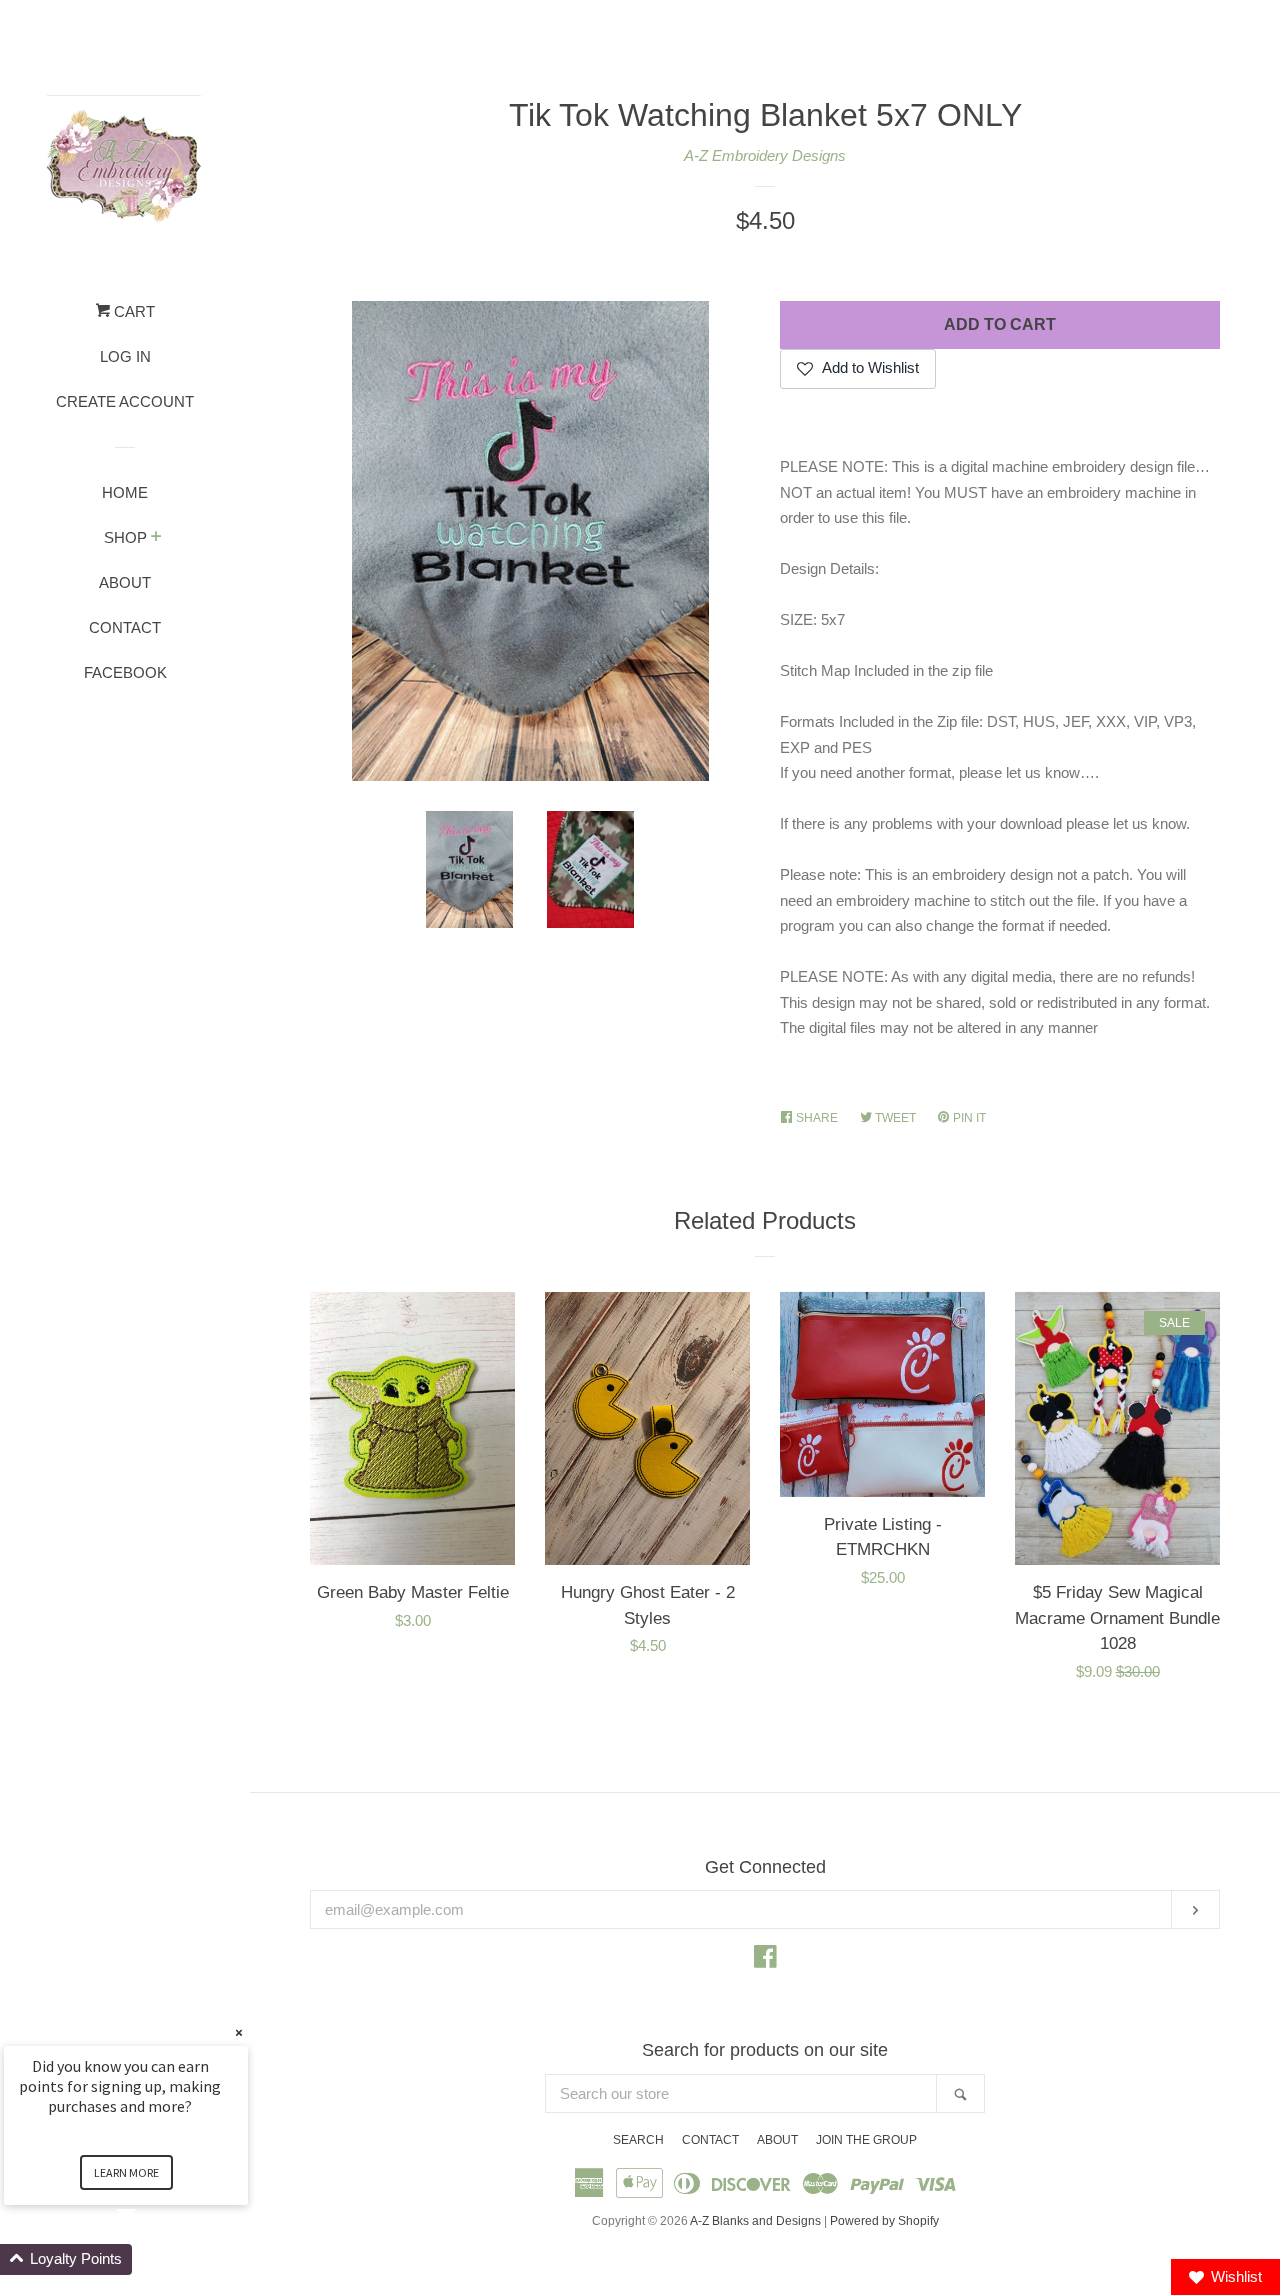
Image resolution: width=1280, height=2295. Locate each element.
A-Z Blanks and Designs (755, 2221)
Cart (132, 311)
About (125, 582)
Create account (125, 401)
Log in (125, 356)
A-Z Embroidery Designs (765, 155)
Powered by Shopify (884, 2221)
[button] (150, 2259)
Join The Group (866, 2140)
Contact (125, 627)
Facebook (125, 672)
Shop (125, 537)
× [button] (239, 2032)
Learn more (126, 2172)
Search (638, 2140)
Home (125, 492)
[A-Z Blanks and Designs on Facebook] (765, 1960)
